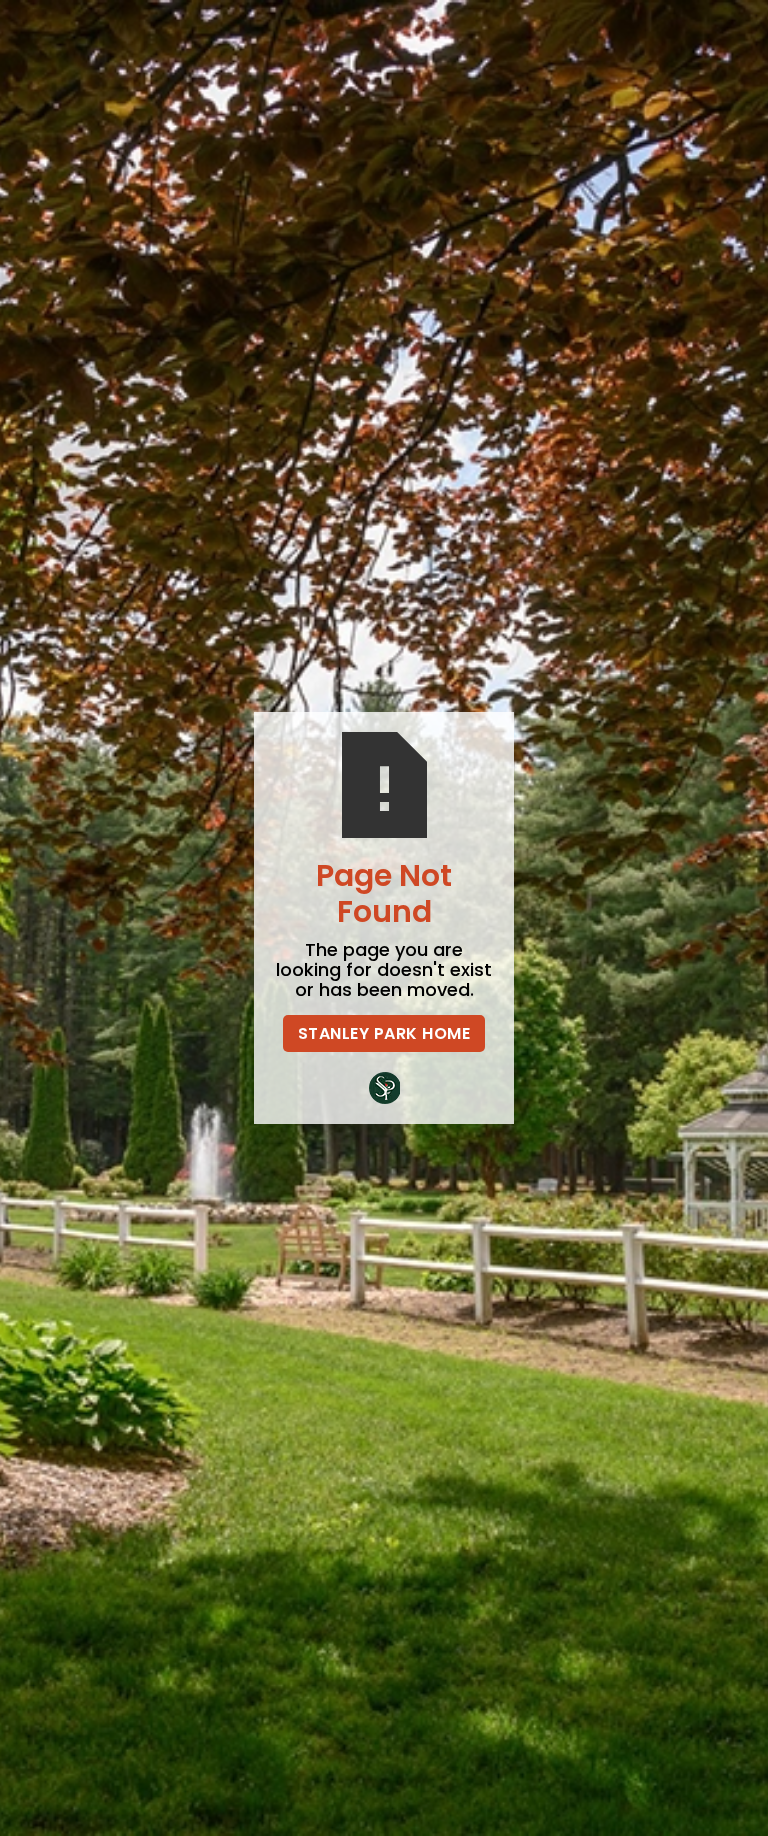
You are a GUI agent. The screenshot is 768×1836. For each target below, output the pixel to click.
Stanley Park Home (384, 1033)
